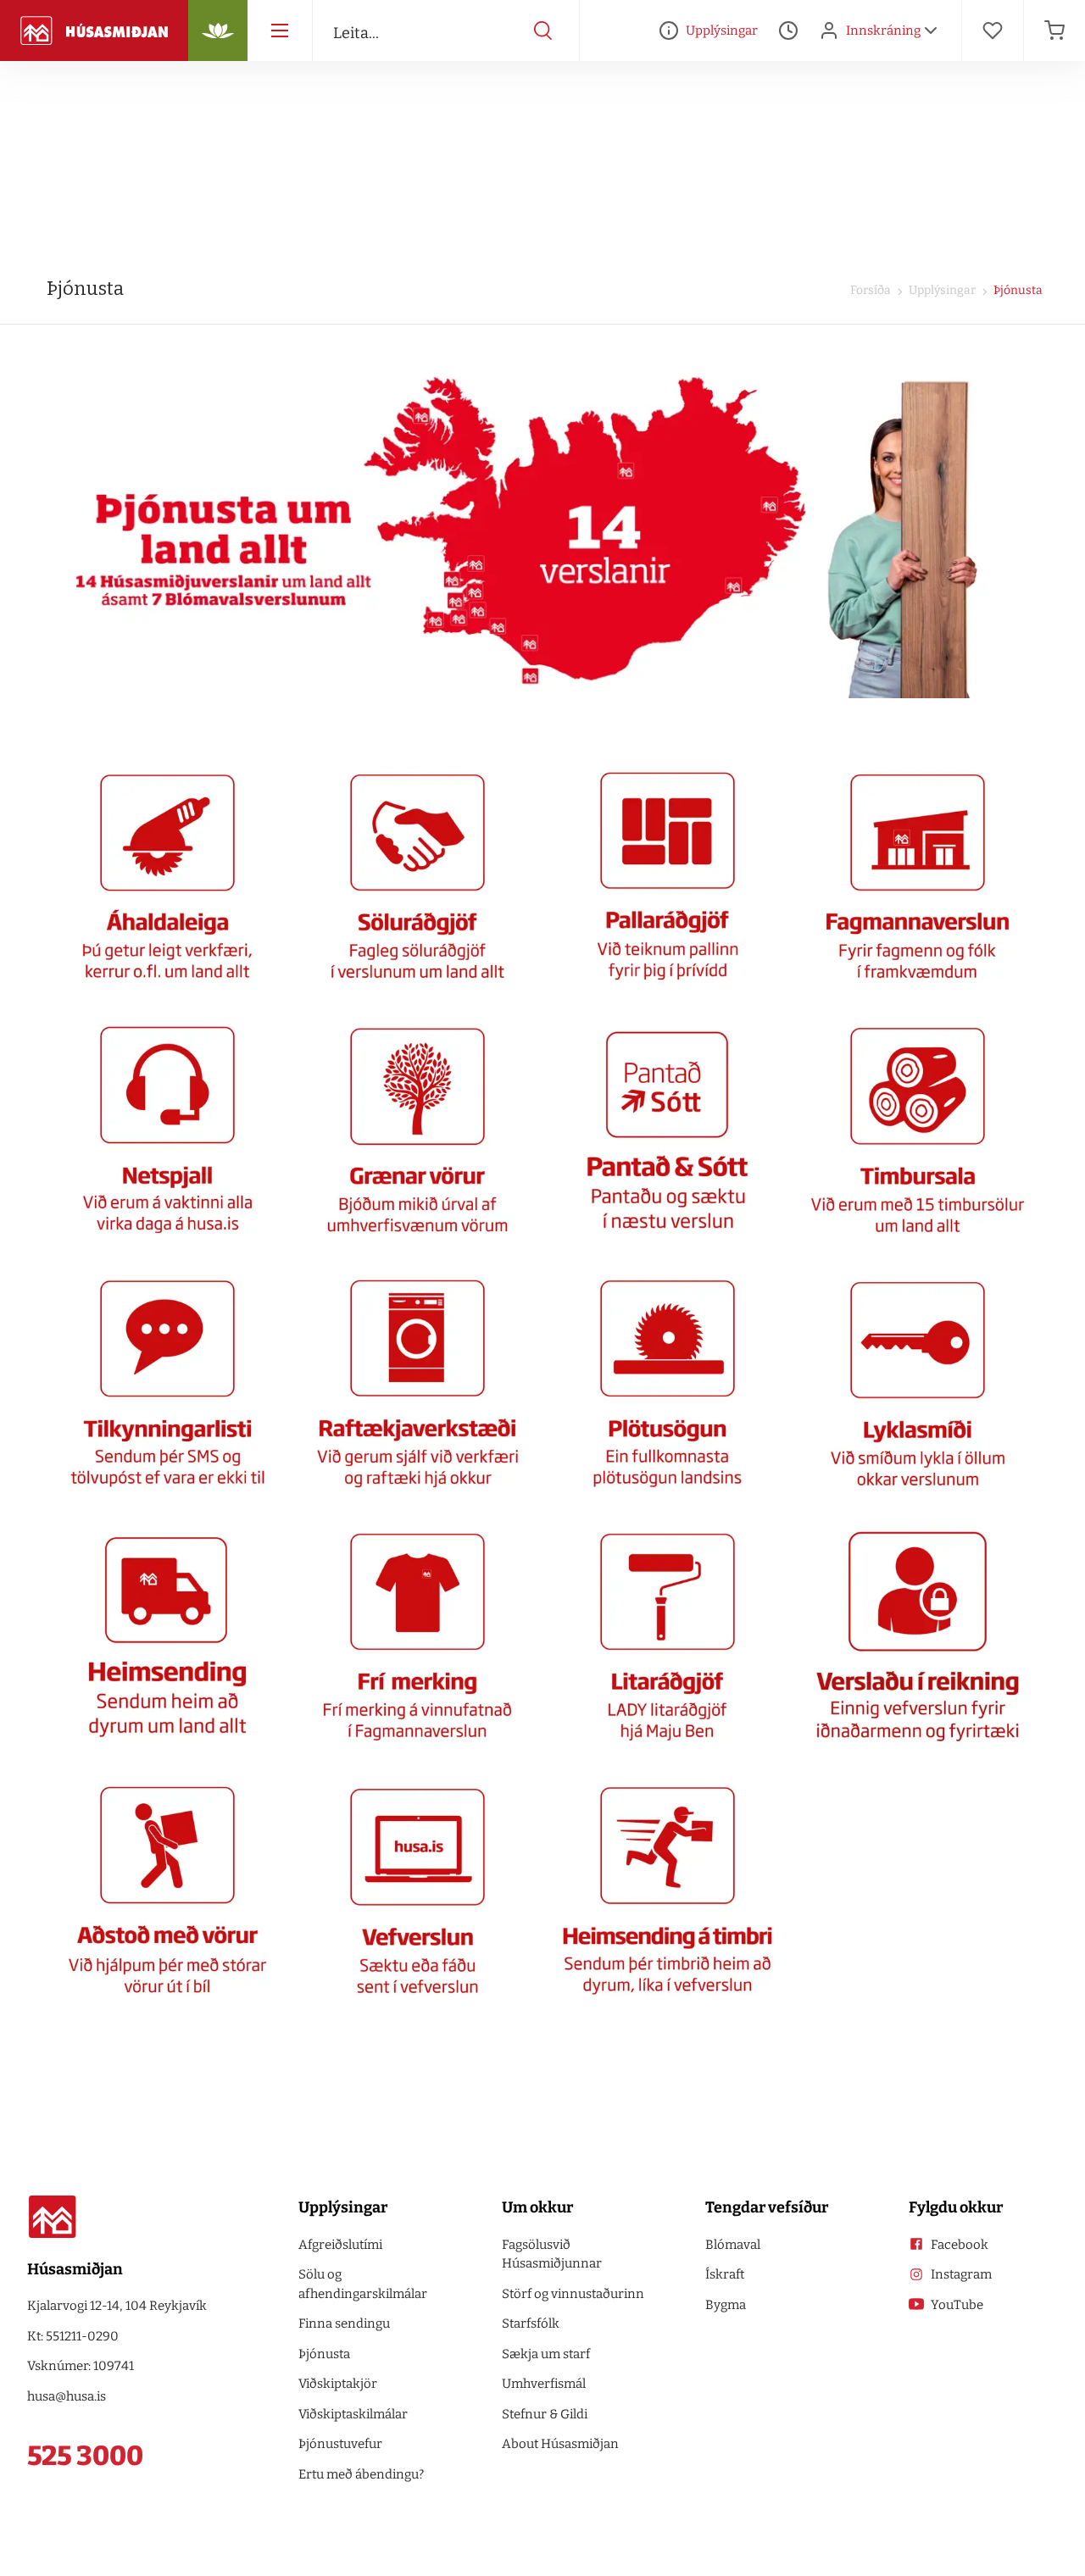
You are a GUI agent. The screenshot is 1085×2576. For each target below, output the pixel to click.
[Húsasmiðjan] (94, 31)
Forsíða (871, 290)
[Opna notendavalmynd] (931, 31)
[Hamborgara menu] (280, 31)
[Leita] (543, 31)
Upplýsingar (941, 290)
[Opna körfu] (1054, 31)
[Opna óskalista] (993, 31)
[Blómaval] (218, 31)
